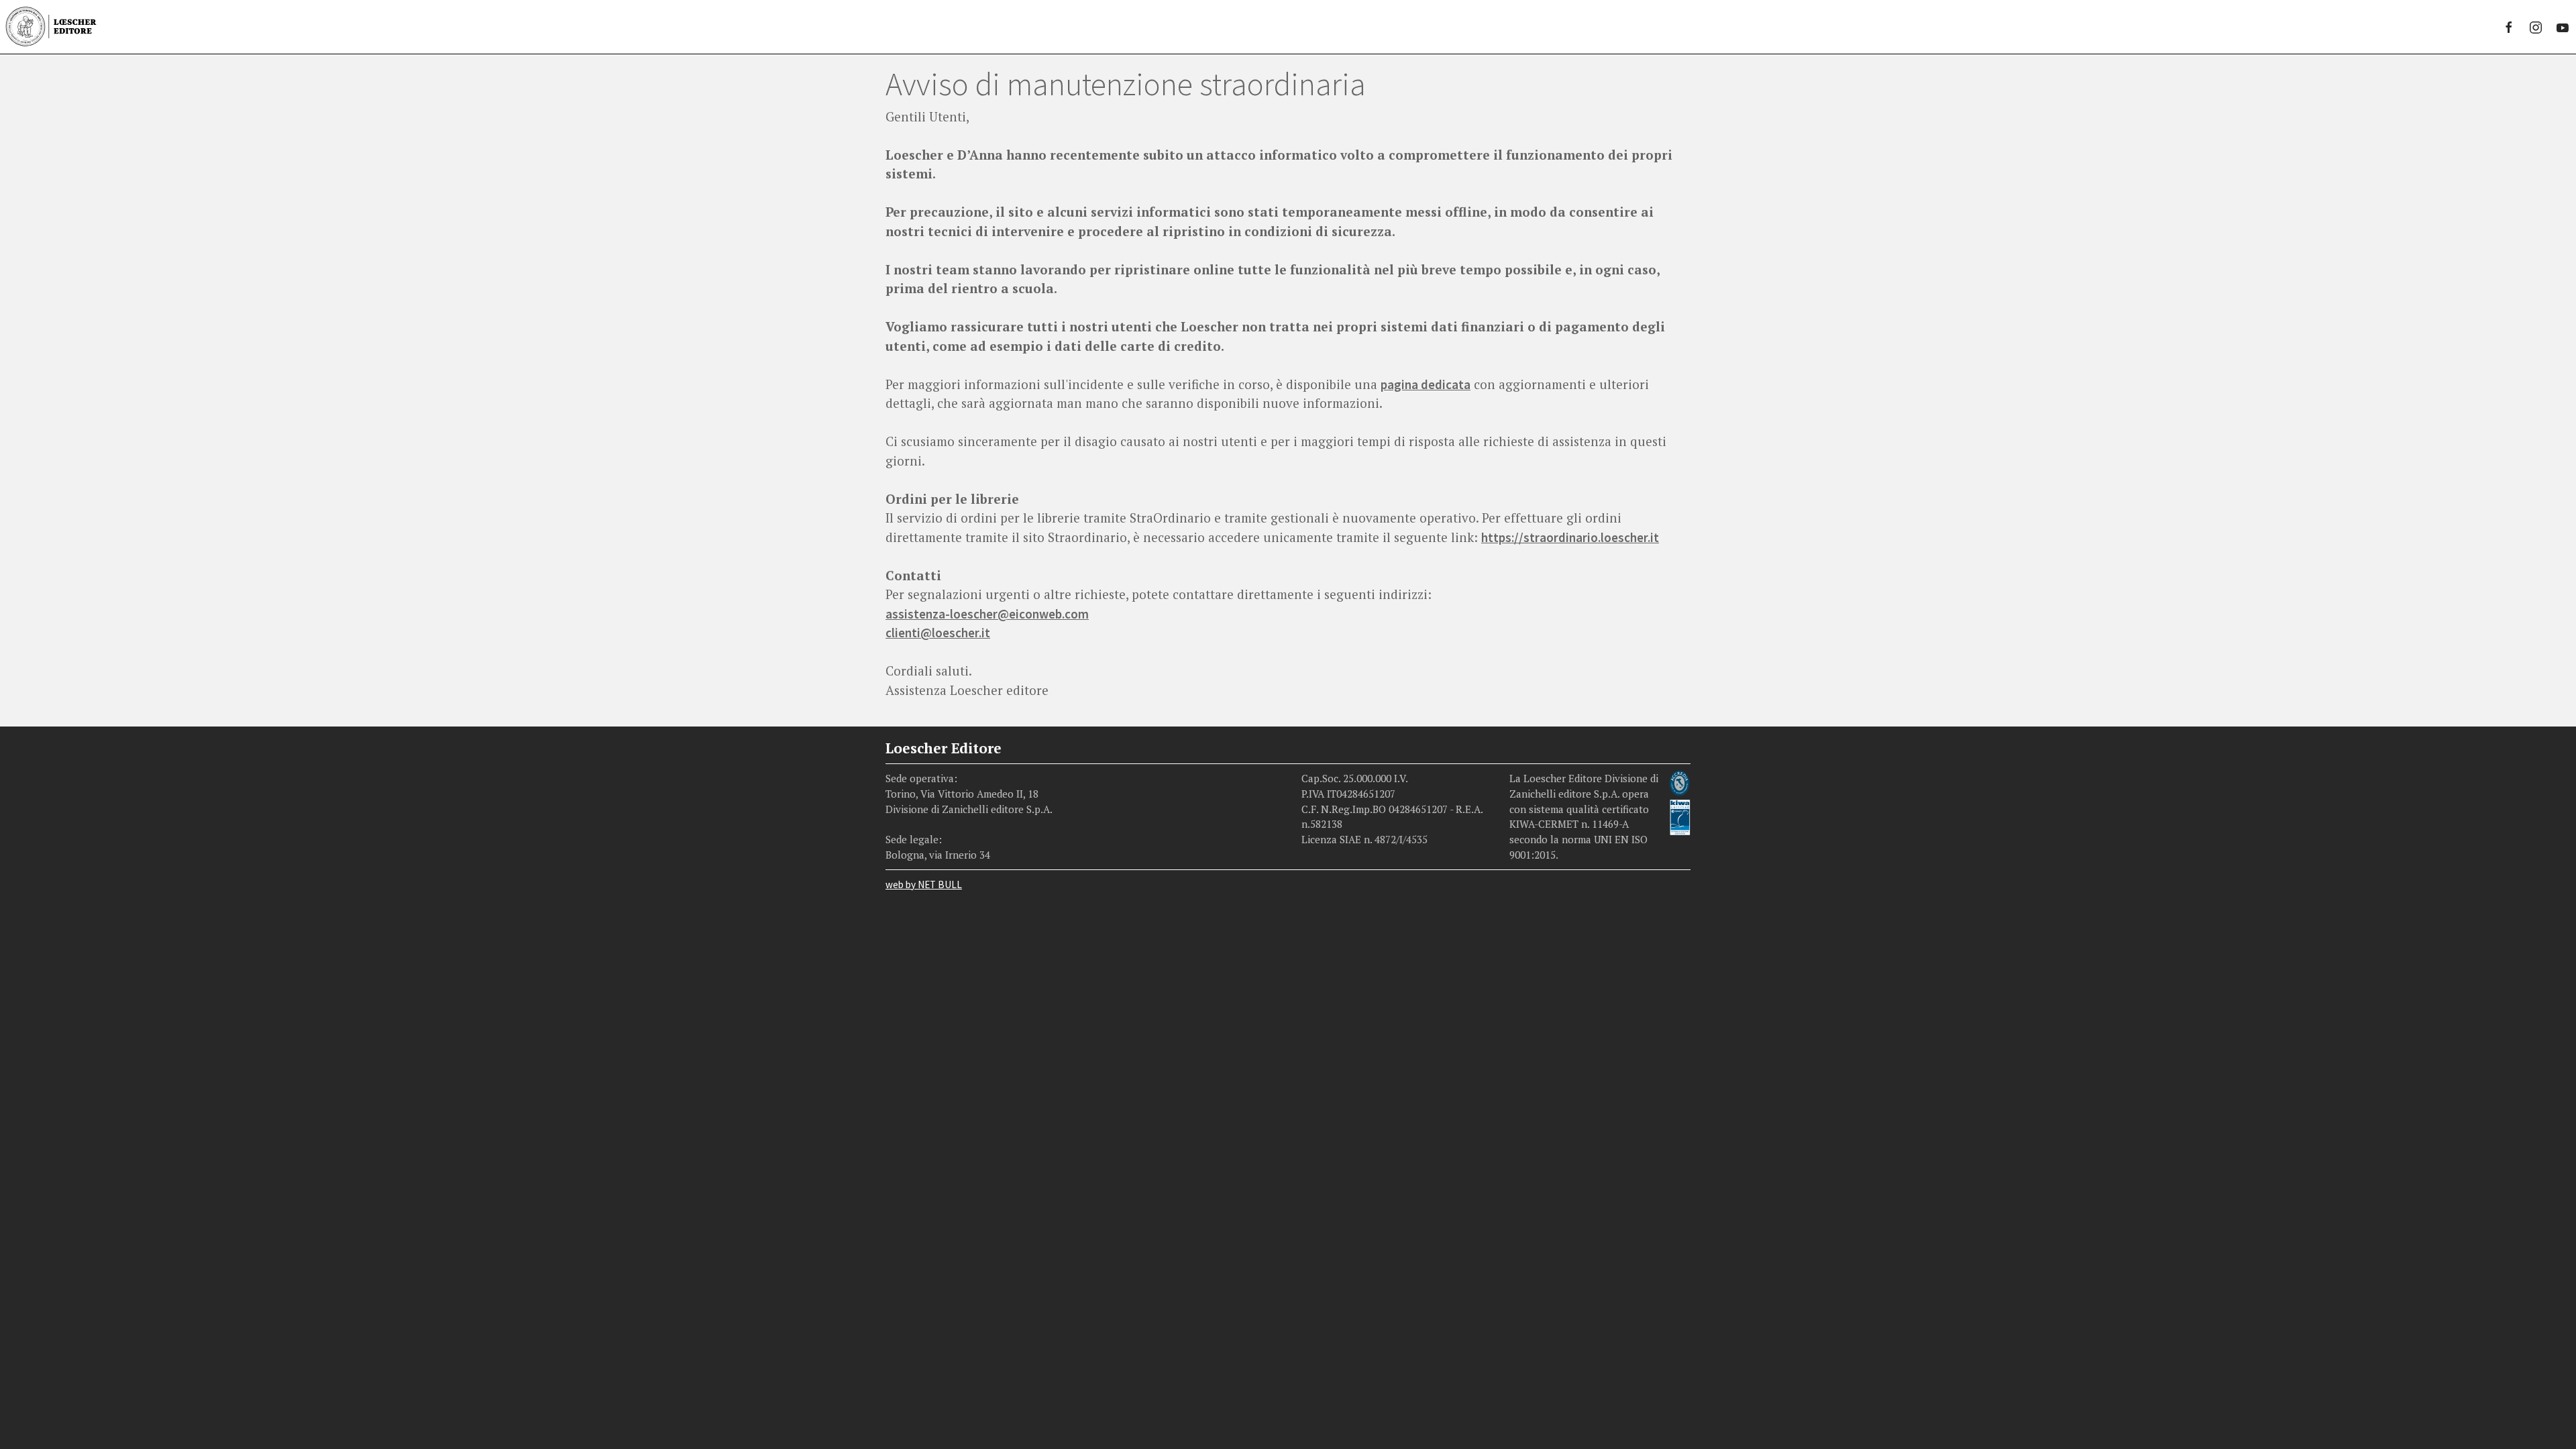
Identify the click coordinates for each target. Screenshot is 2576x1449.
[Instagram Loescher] (2536, 27)
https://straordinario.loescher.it (1570, 537)
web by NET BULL (924, 884)
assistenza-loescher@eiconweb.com (987, 614)
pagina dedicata (1426, 384)
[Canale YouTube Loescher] (2563, 27)
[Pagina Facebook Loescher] (2509, 27)
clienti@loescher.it (938, 633)
